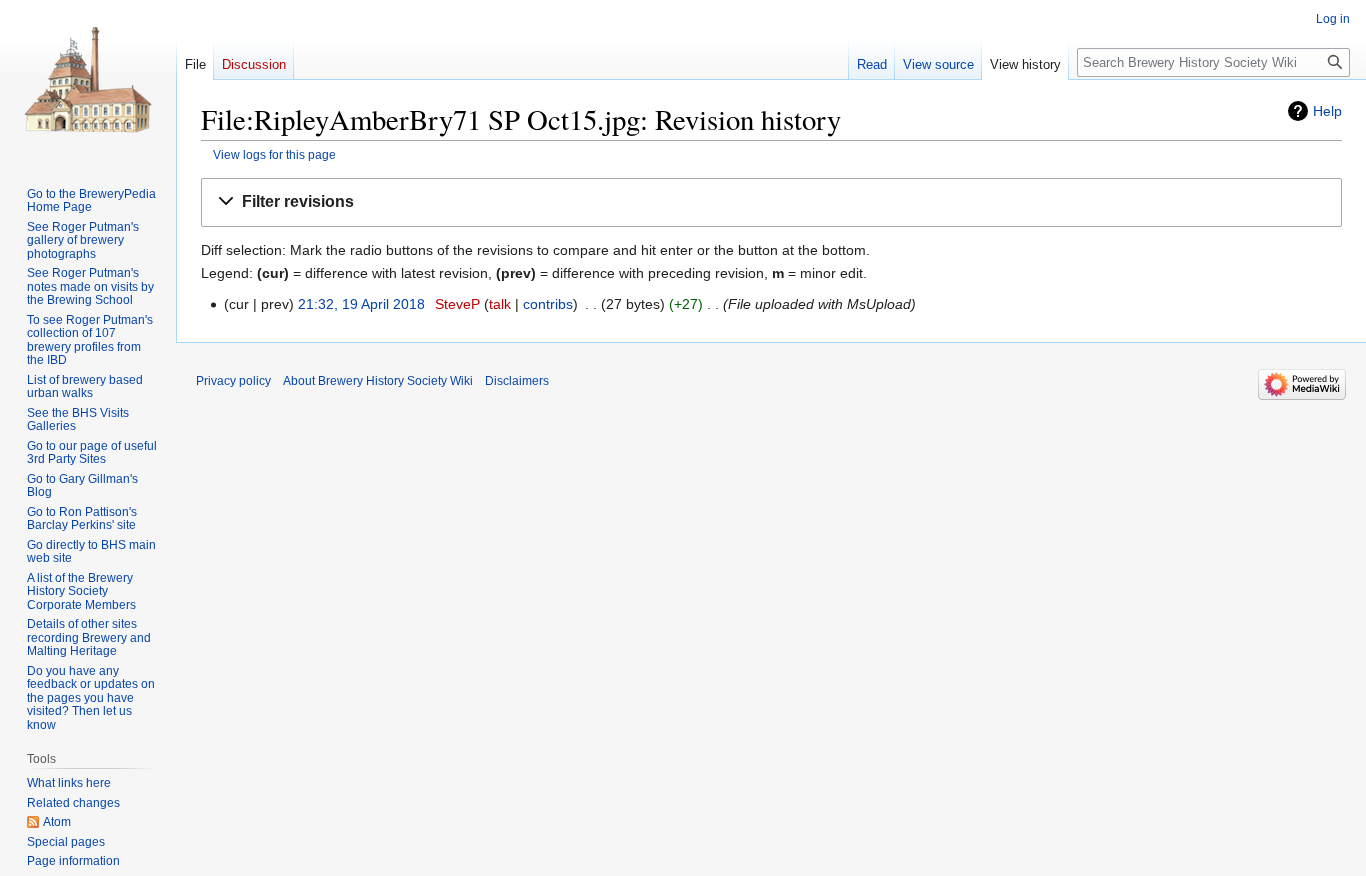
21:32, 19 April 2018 (361, 304)
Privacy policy (233, 381)
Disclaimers (517, 381)
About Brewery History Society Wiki (378, 381)
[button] (771, 202)
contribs (548, 304)
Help (1327, 111)
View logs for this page (274, 154)
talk (500, 304)
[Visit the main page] (88, 80)
